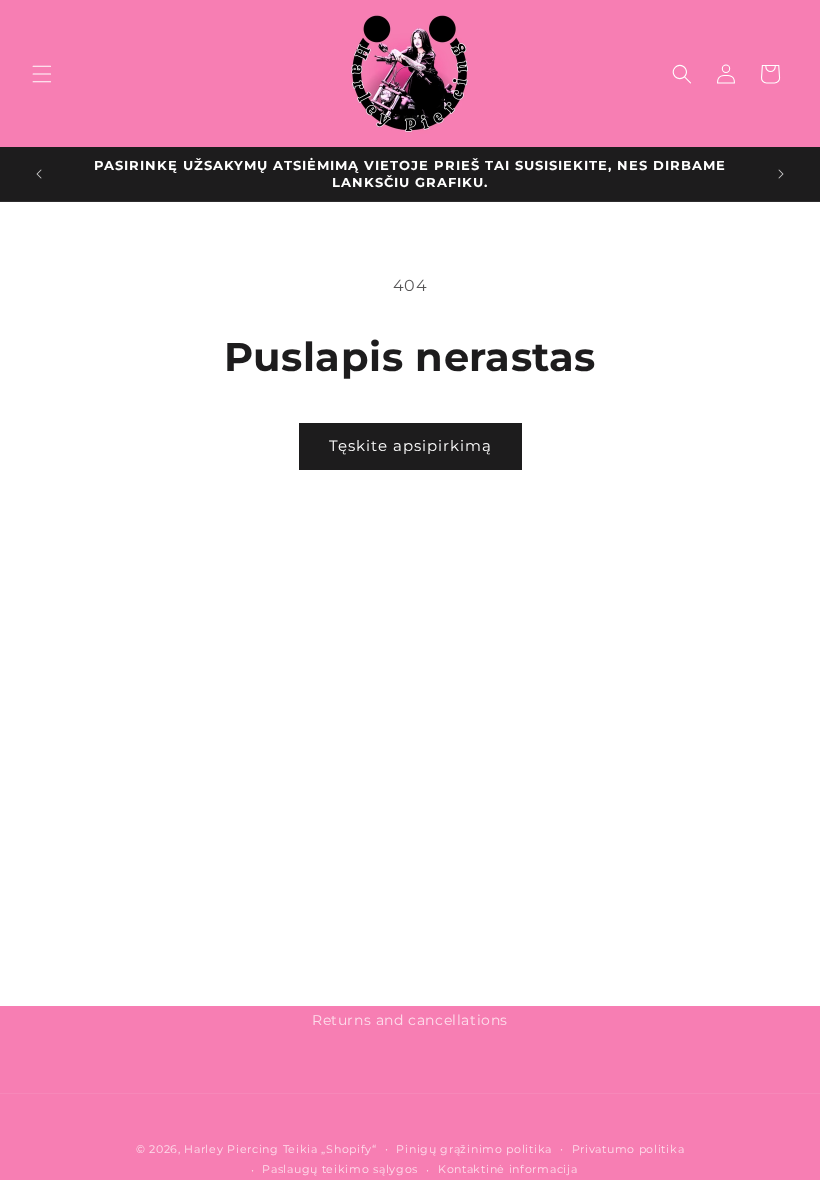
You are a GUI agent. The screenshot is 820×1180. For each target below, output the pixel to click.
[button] (42, 74)
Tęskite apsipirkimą (410, 445)
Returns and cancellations (410, 1020)
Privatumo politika (628, 1149)
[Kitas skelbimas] (781, 174)
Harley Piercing (231, 1149)
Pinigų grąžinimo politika (474, 1149)
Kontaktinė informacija (507, 1169)
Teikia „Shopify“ (330, 1149)
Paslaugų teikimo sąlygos (340, 1169)
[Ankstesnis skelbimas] (39, 174)
